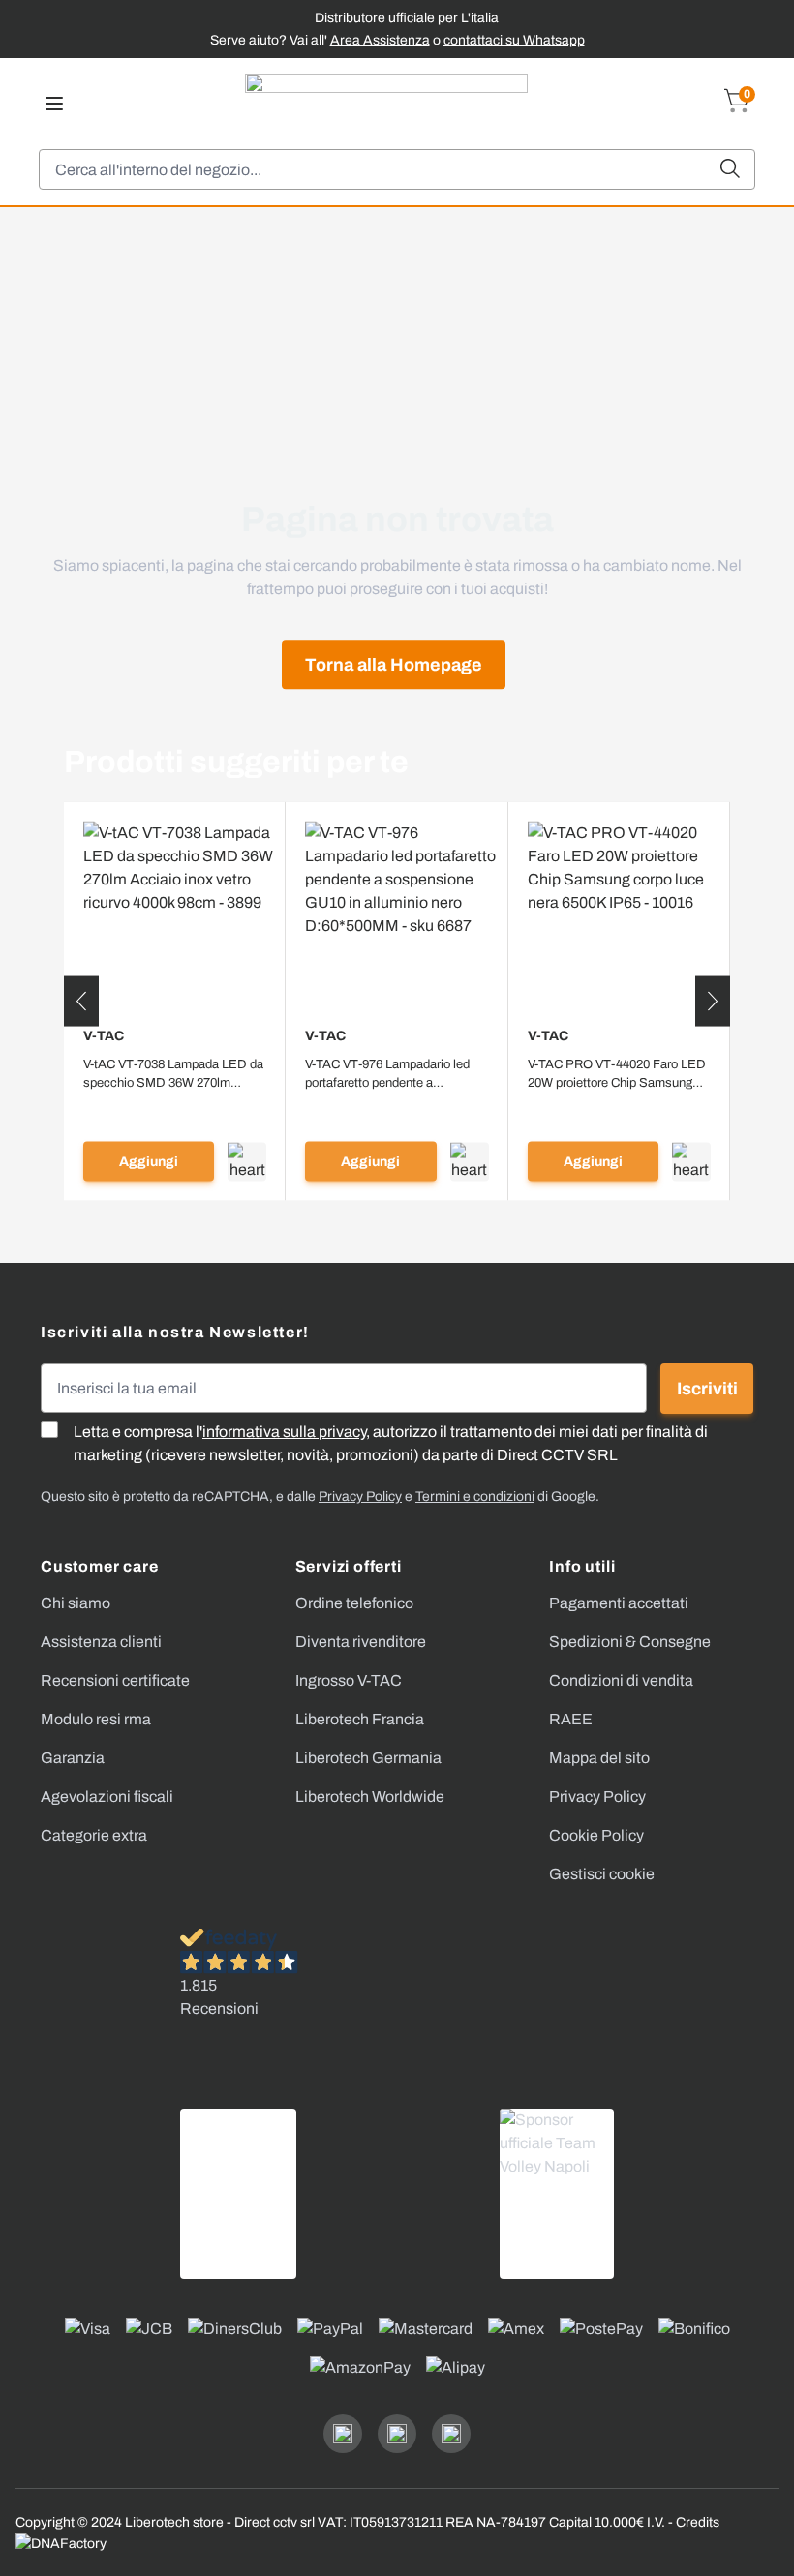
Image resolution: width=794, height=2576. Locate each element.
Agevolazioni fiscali (107, 1797)
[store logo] (386, 104)
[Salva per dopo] (247, 1161)
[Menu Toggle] (54, 104)
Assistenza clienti (101, 1642)
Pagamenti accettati (619, 1603)
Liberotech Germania (368, 1758)
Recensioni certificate (115, 1680)
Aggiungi (149, 1162)
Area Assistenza (380, 40)
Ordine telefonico (354, 1603)
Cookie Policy (596, 1835)
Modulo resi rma (96, 1719)
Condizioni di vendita (621, 1680)
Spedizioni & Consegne (630, 1642)
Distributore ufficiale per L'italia (407, 18)
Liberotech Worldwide (370, 1797)
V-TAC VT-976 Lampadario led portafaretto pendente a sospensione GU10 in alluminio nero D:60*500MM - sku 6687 (391, 1075)
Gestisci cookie (602, 1874)
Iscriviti (707, 1389)
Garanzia (73, 1758)
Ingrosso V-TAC (349, 1680)
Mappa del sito (599, 1758)
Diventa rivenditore (361, 1642)
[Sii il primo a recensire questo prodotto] (175, 1108)
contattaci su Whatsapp (514, 40)
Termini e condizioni (475, 1497)
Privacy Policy (597, 1797)
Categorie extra (94, 1835)
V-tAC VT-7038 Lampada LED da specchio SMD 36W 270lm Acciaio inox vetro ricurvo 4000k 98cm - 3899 (173, 1075)
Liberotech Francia (360, 1719)
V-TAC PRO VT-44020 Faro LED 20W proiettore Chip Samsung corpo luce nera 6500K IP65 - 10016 (617, 1075)
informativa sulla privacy (284, 1432)
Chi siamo (76, 1603)
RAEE (571, 1719)
